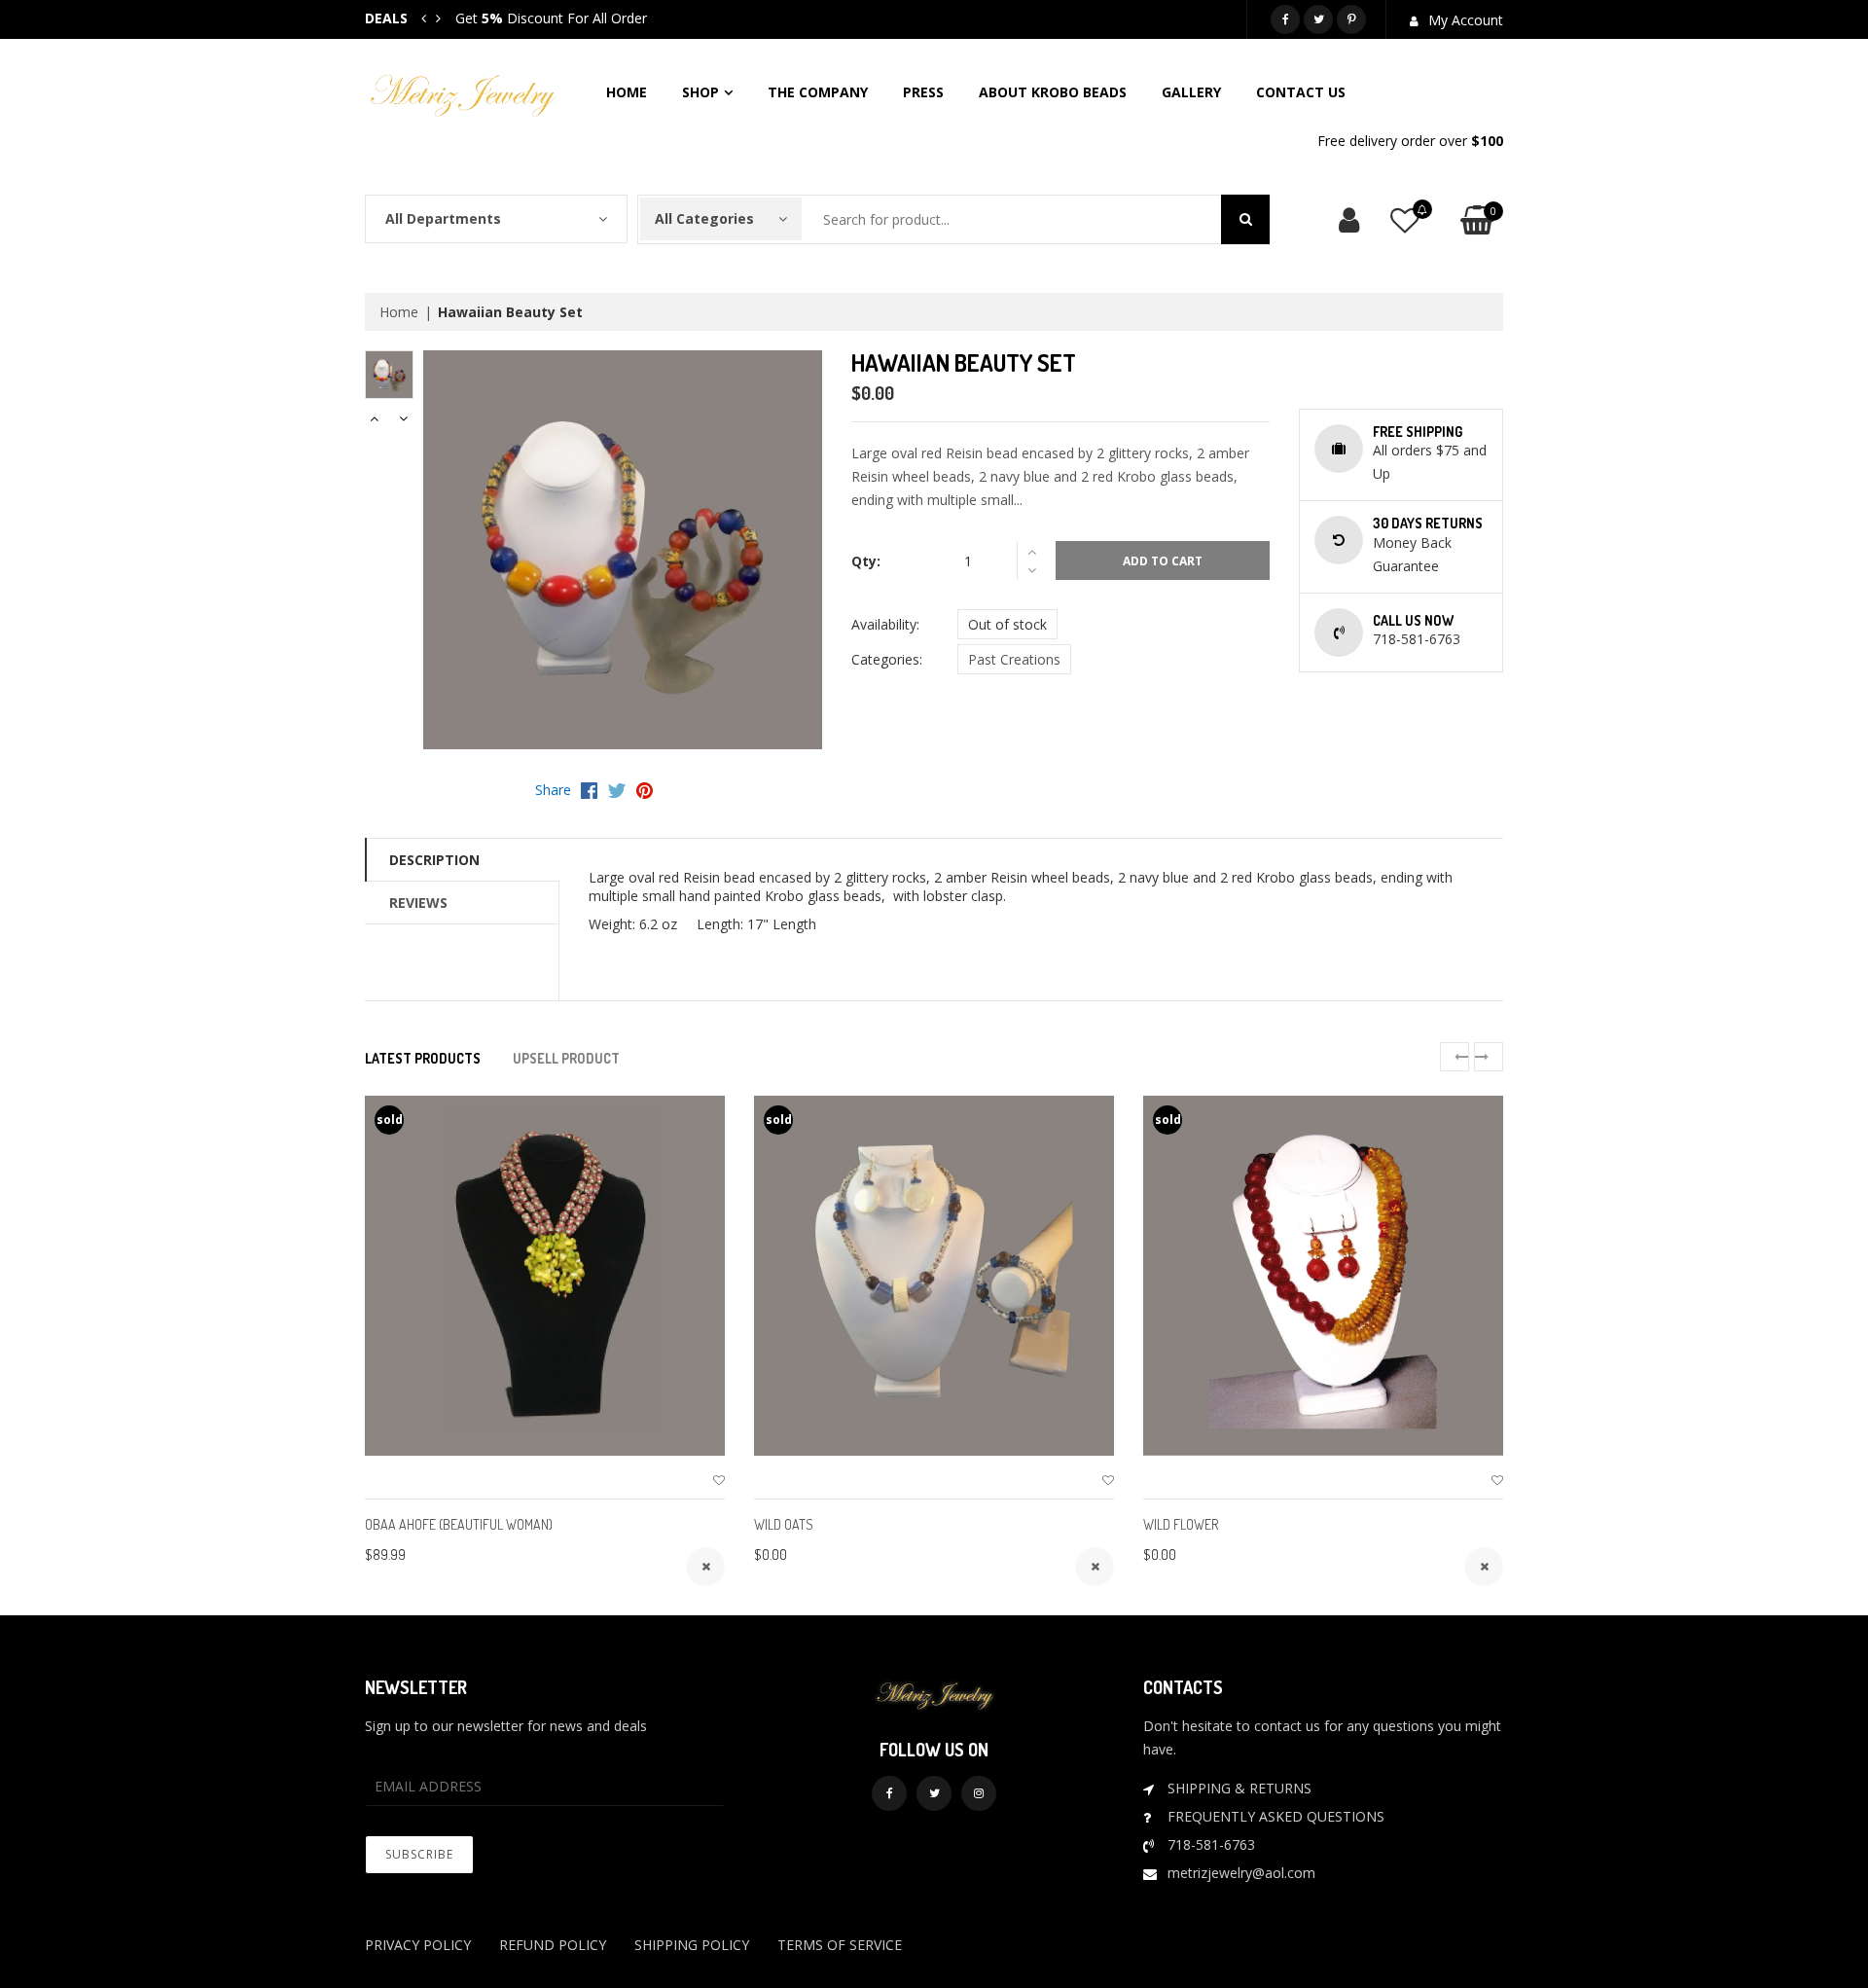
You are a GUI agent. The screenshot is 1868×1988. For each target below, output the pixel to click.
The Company (818, 92)
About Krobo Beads (1053, 92)
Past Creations (1014, 659)
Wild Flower (1181, 1524)
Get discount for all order (551, 18)
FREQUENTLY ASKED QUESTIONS (1276, 1816)
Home (627, 92)
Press (923, 92)
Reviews (418, 903)
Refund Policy (553, 1945)
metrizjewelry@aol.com (1241, 1873)
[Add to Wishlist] (719, 1481)
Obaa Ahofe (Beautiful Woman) (459, 1524)
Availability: (885, 624)
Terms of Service (840, 1945)
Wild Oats (784, 1524)
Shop (700, 92)
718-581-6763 (1211, 1844)
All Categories (704, 218)
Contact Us (1301, 92)
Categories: (887, 659)
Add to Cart (1163, 561)
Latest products (423, 1058)
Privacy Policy (418, 1945)
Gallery (1191, 92)
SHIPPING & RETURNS (1239, 1788)
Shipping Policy (692, 1945)
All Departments (443, 218)
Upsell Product (566, 1058)
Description (434, 860)
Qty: (866, 561)
